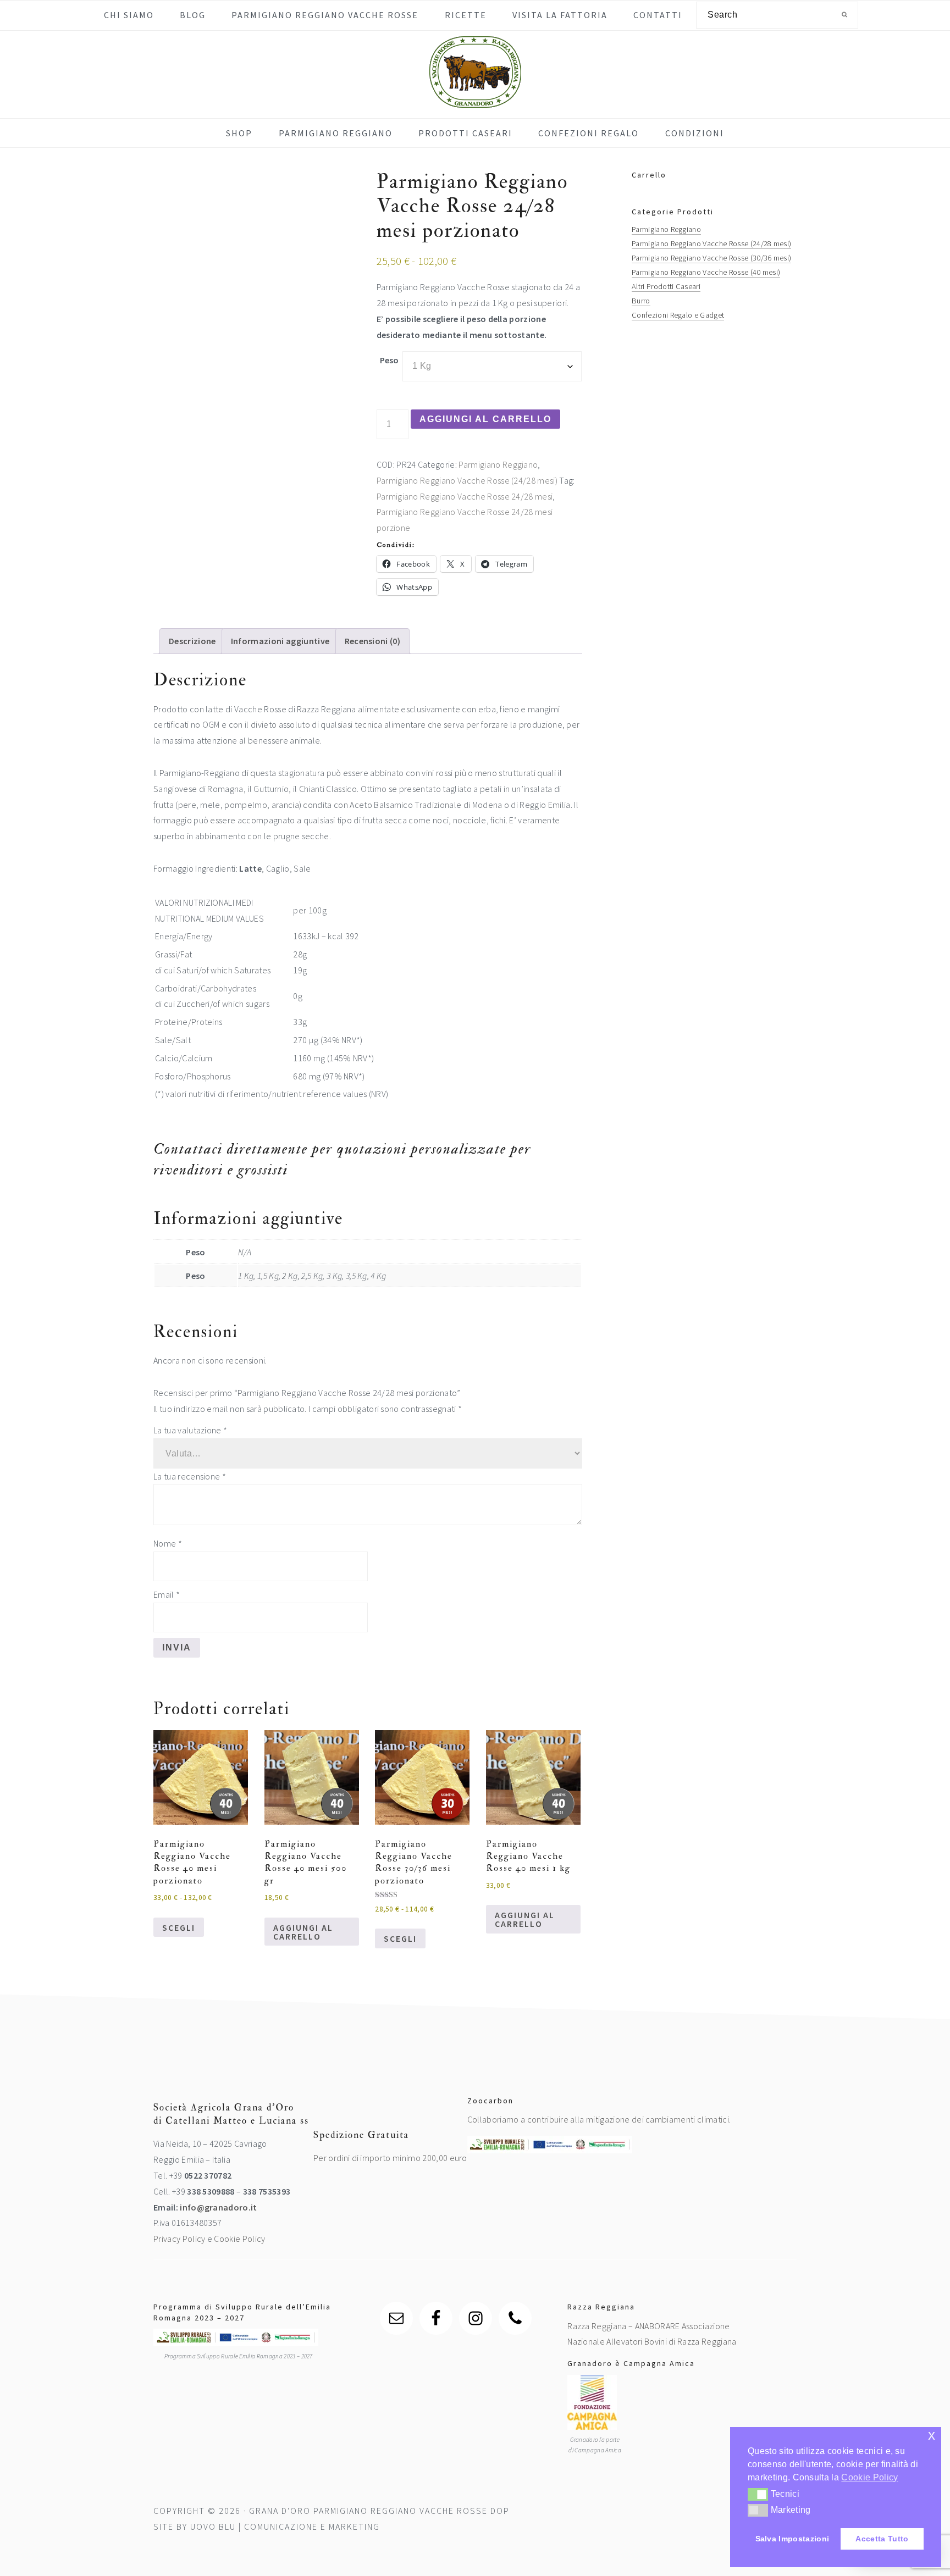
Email (167, 1594)
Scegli (179, 1927)
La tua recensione (190, 1476)
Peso (390, 360)
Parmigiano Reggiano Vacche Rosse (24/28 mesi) (467, 480)
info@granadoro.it (218, 2207)
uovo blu (213, 2527)
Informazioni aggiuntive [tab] (280, 641)
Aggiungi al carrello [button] (303, 1932)
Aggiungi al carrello (485, 419)
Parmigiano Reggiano (498, 464)
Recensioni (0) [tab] (372, 641)
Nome (168, 1543)
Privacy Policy (179, 2239)
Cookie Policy (239, 2239)
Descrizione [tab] (192, 641)
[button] (758, 2494)
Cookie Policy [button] (869, 2477)
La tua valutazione (190, 1430)
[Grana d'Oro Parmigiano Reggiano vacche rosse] (475, 100)
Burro (641, 301)
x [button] (932, 2435)
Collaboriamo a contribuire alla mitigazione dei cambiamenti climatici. (599, 2119)
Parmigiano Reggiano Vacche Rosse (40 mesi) (706, 272)
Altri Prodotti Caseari (666, 286)
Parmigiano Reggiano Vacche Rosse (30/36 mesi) (711, 258)
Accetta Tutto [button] (882, 2539)
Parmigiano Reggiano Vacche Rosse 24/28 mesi (465, 496)
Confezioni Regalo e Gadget (678, 315)
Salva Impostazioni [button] (792, 2539)
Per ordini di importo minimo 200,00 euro (390, 2158)
